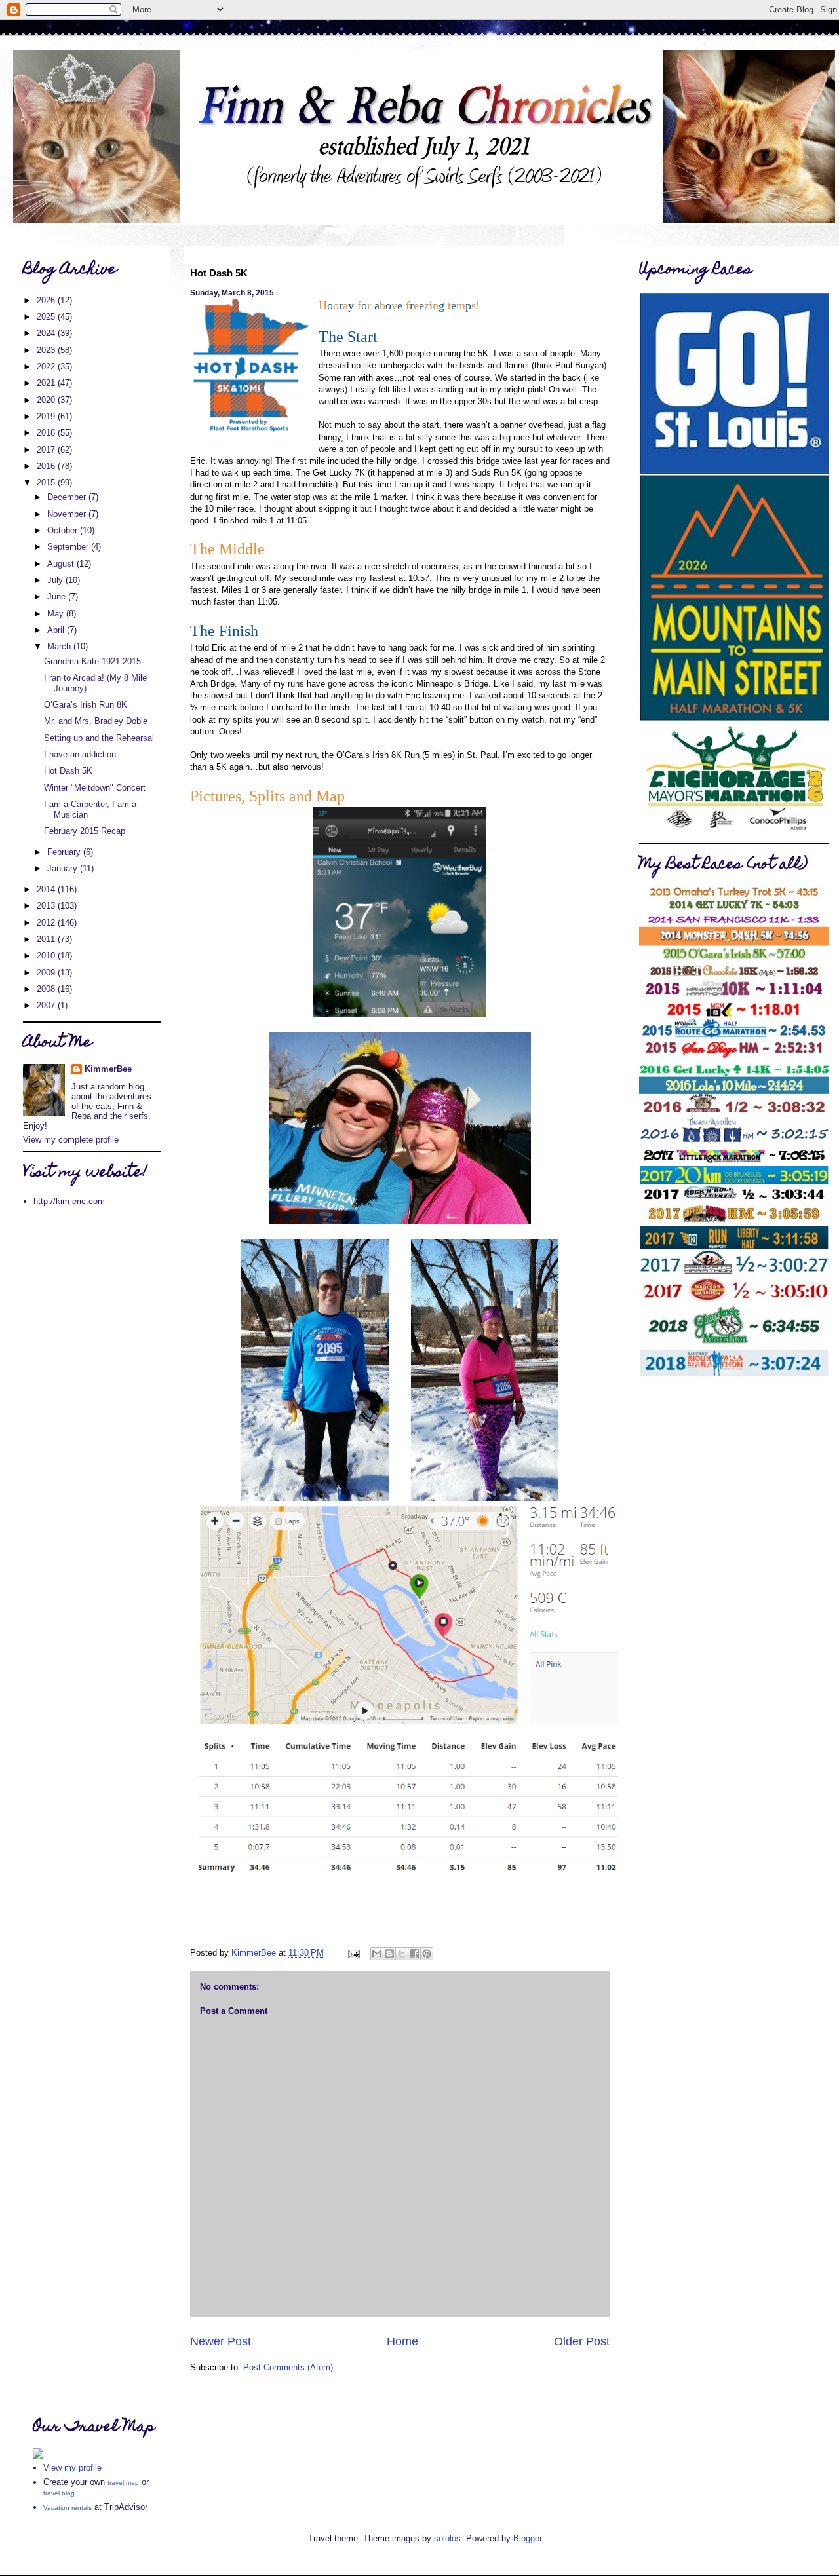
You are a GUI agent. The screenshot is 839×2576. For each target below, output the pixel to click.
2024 (47, 333)
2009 (47, 973)
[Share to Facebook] (414, 1954)
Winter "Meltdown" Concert (95, 788)
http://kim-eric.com (69, 1201)
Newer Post (221, 2341)
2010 (47, 956)
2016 (47, 466)
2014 (47, 889)
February (65, 852)
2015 (47, 483)
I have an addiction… (84, 754)
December (68, 497)
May (57, 614)
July (56, 580)
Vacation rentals (68, 2508)
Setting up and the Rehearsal (99, 738)
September (69, 547)
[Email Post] (353, 1953)
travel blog (59, 2493)
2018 (47, 433)
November (68, 514)
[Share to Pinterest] (427, 1954)
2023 (47, 350)
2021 (47, 383)
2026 (47, 300)
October (64, 530)
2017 (47, 450)
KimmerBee (108, 1069)
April (57, 630)
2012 (47, 923)
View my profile (72, 2468)
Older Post (582, 2341)
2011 (47, 939)
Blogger (527, 2538)
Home (402, 2341)
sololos (447, 2538)
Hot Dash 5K (68, 771)
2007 (47, 1005)
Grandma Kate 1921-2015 (92, 661)
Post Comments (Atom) (288, 2367)
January (64, 868)
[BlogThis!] (389, 1954)
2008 (47, 989)
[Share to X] (402, 1954)
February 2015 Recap (85, 831)
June (58, 597)
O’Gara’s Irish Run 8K (86, 705)
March (60, 646)
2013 (47, 906)
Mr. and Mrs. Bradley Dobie (96, 721)
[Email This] (377, 1954)
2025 (47, 317)
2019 (47, 416)
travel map (123, 2483)
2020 (47, 400)
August (62, 564)
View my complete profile (71, 1140)
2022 (47, 367)
